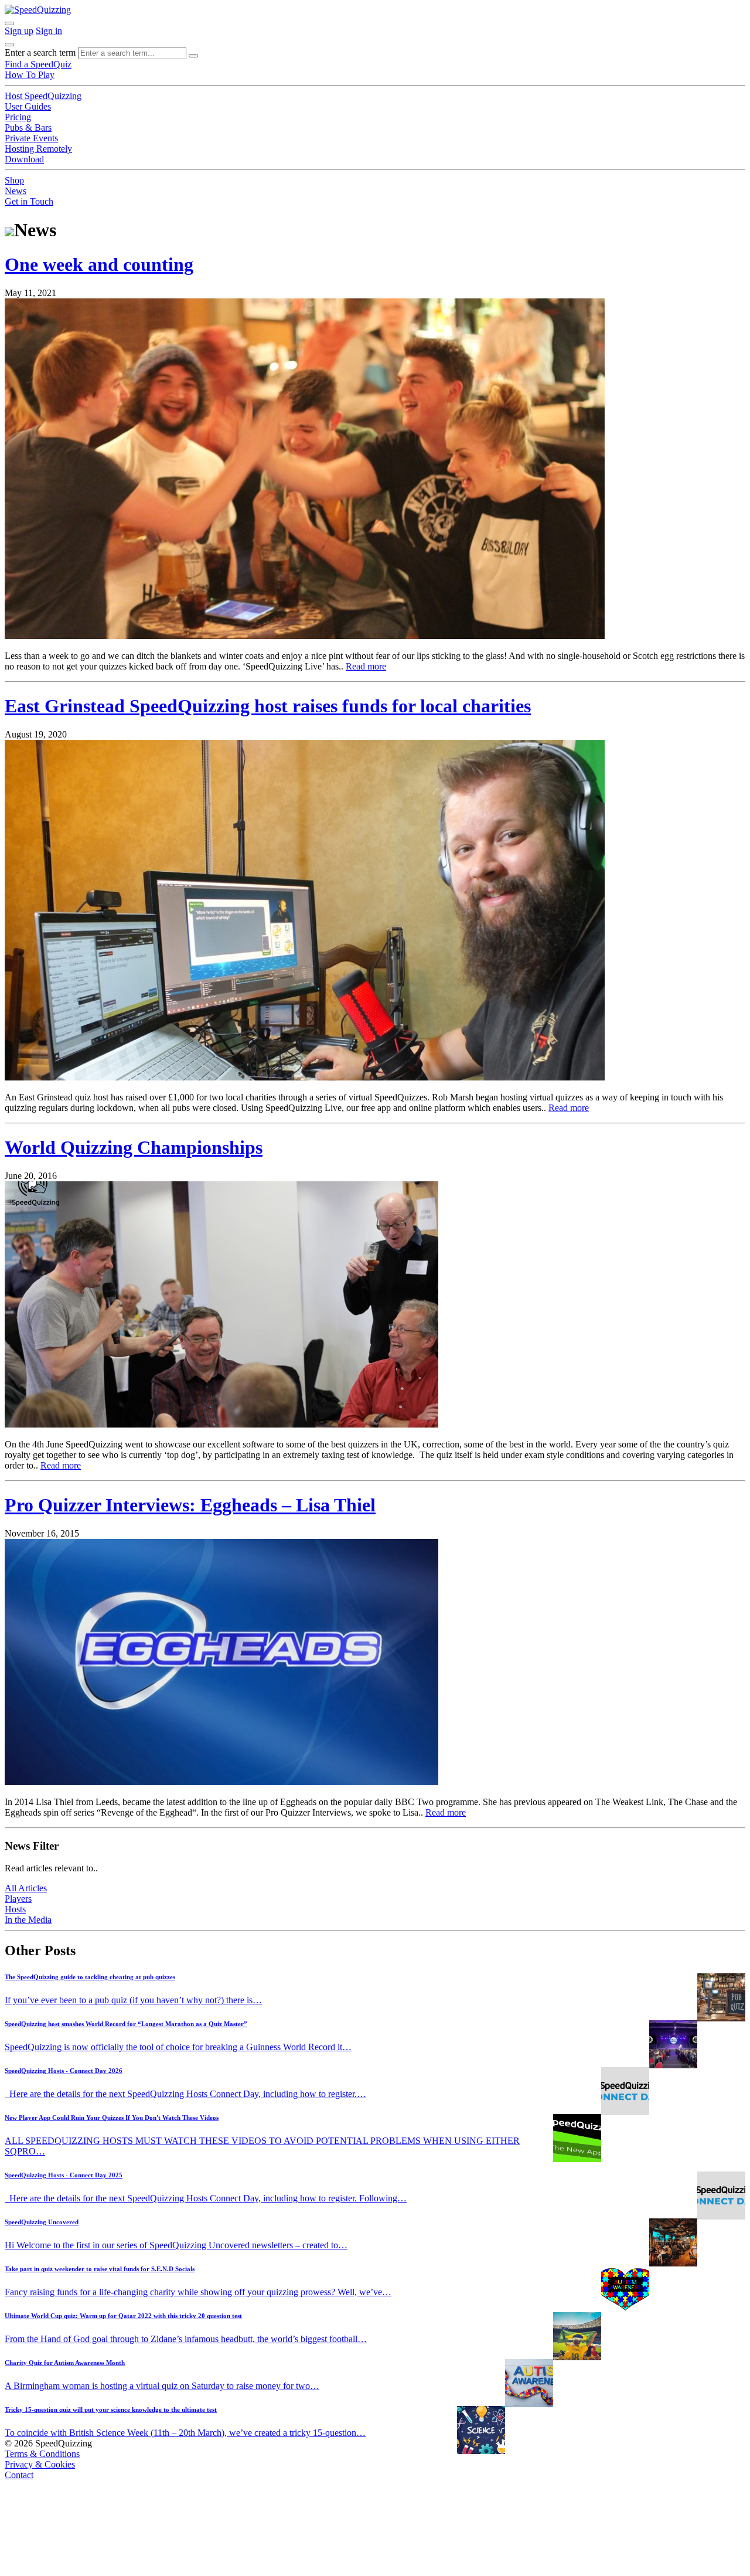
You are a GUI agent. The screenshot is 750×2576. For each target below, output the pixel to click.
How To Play (30, 75)
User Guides (28, 106)
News (16, 191)
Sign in (49, 31)
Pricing (18, 117)
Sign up (19, 31)
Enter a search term (40, 52)
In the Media (28, 1920)
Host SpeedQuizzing (43, 96)
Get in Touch (29, 201)
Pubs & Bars (28, 128)
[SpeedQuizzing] (38, 10)
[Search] (193, 56)
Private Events (31, 138)
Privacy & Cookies (40, 2464)
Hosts (15, 1909)
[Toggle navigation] (9, 45)
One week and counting (99, 264)
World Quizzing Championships (134, 1147)
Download (24, 159)
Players (18, 1899)
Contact (19, 2475)
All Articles (26, 1888)
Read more (366, 666)
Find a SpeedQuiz (38, 64)
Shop (14, 180)
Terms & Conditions (42, 2454)
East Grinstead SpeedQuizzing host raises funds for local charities (268, 706)
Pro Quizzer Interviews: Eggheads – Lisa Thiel (190, 1505)
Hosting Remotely (38, 149)
